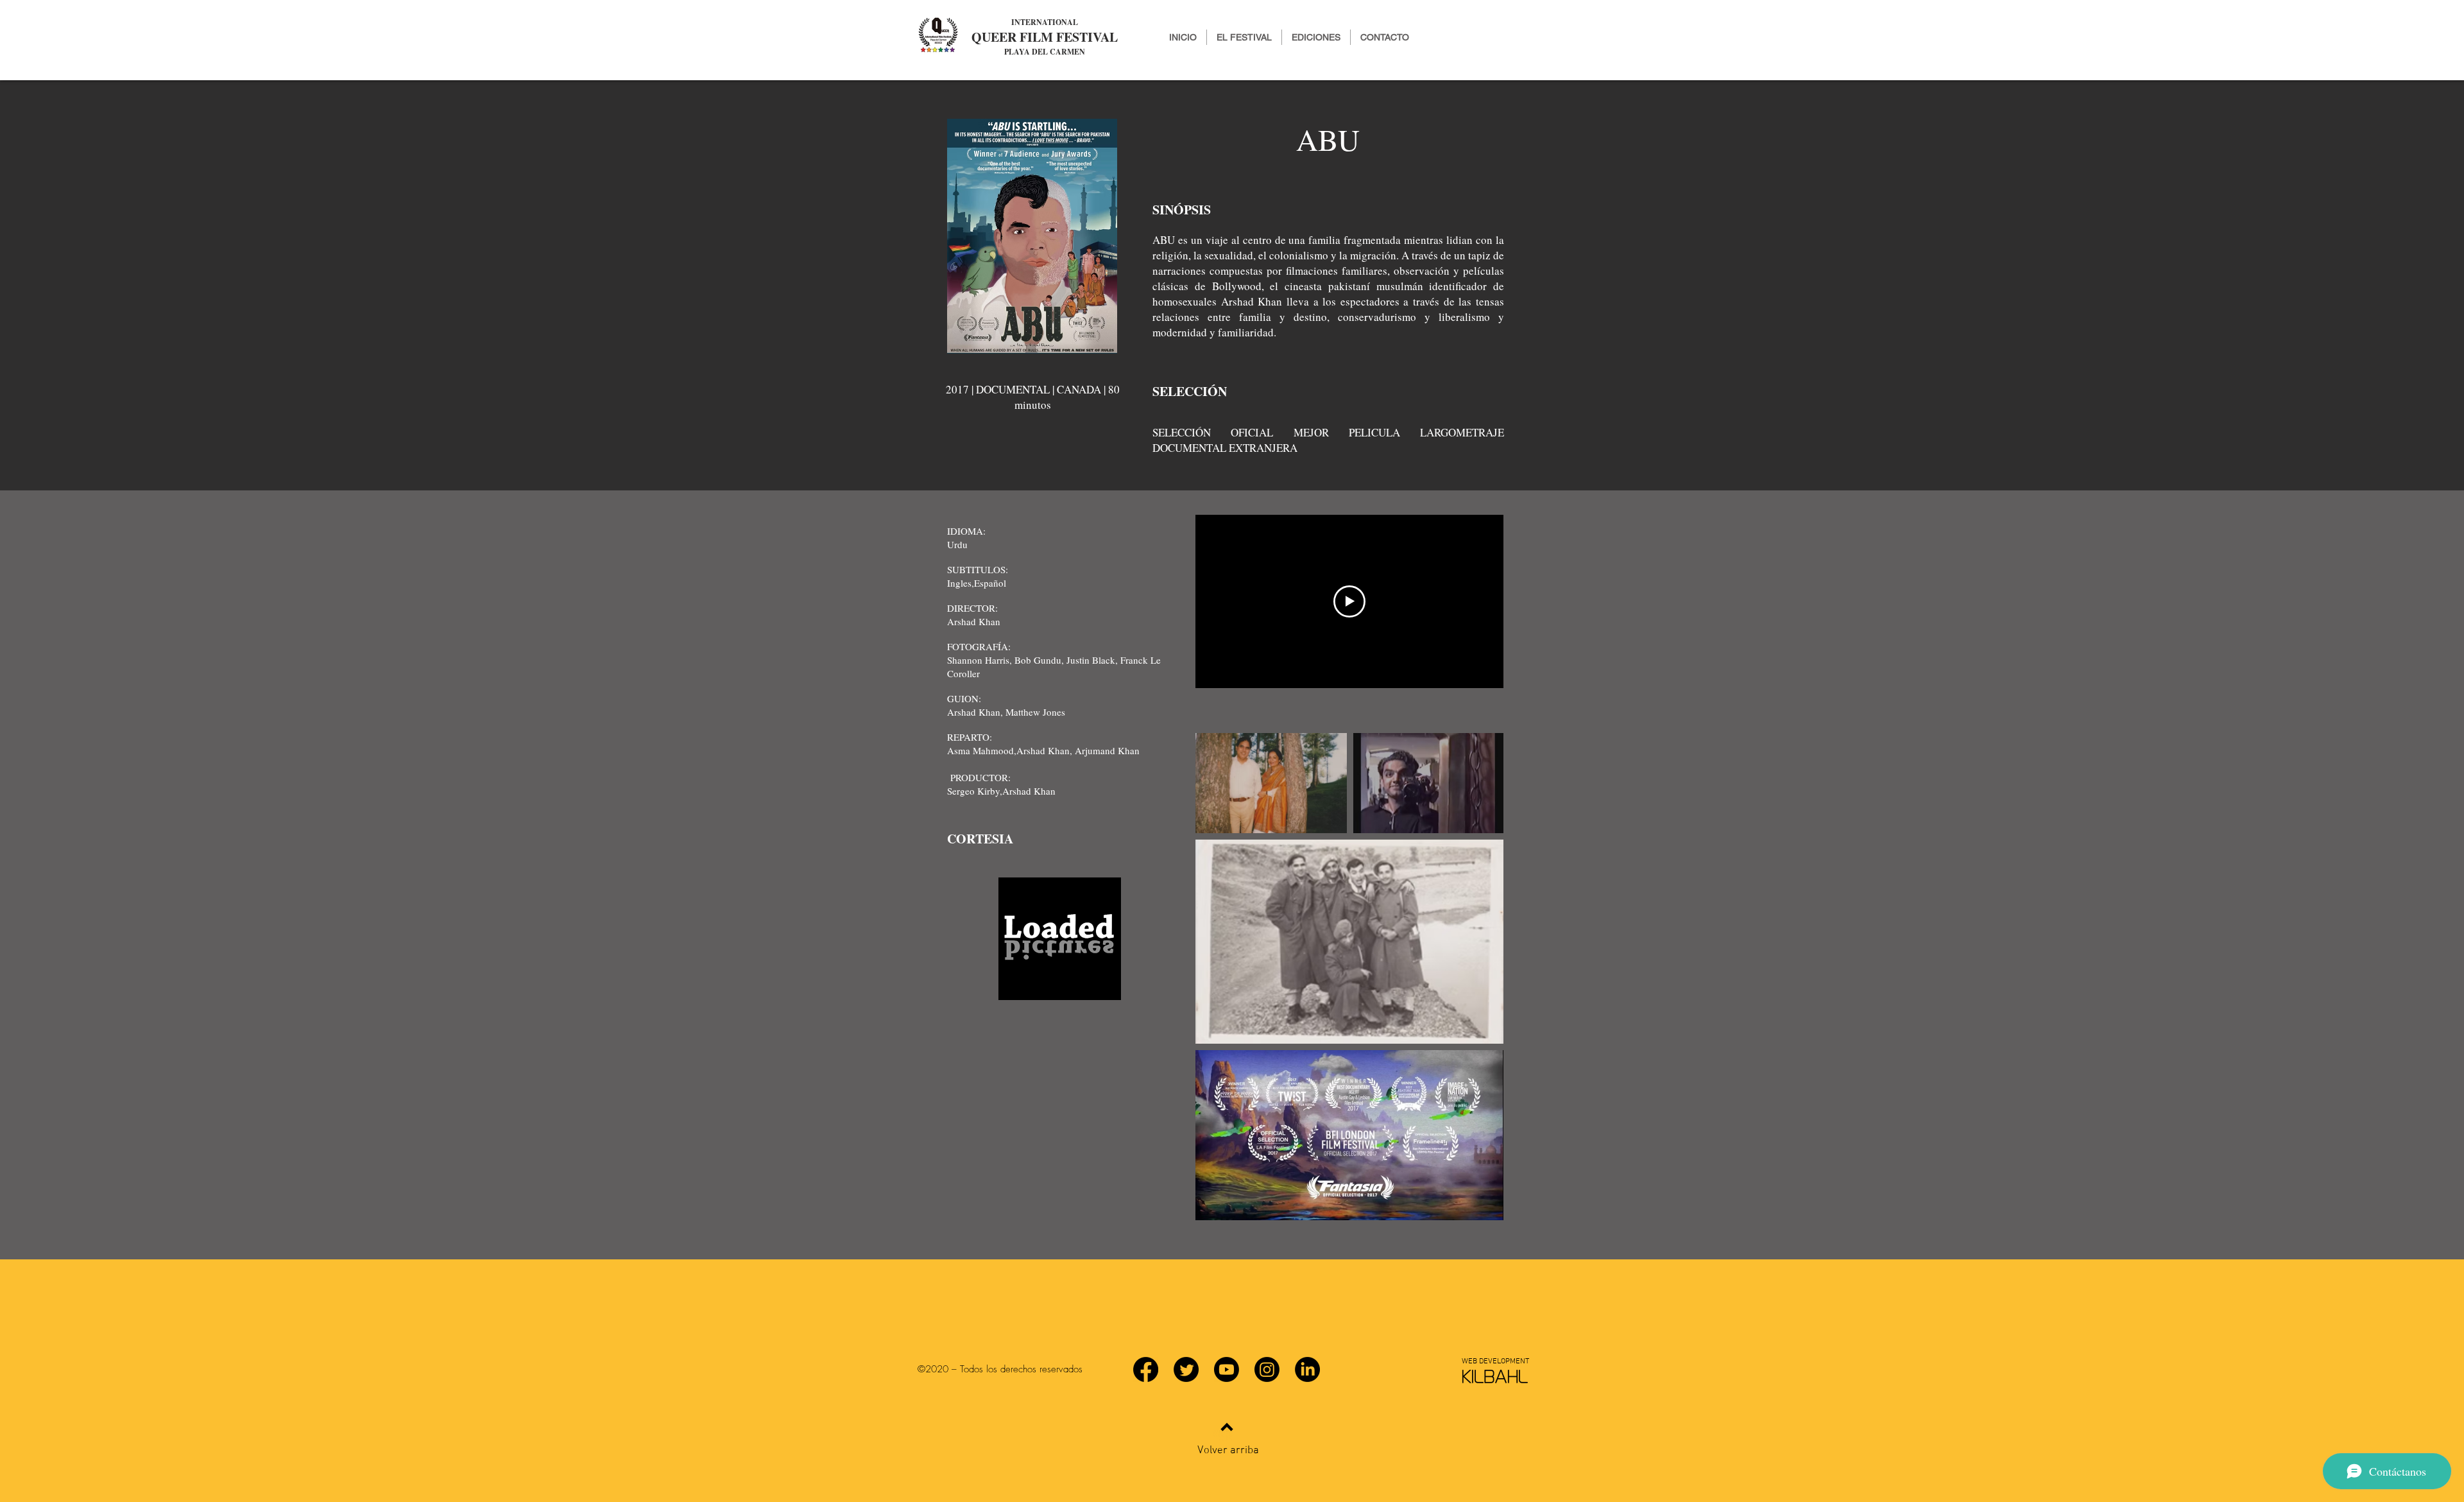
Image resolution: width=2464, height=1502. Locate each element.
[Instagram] (1267, 1369)
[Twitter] (1186, 1369)
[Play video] (1349, 601)
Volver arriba (1228, 1451)
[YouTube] (1227, 1369)
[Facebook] (1146, 1369)
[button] (1316, 37)
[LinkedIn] (1307, 1369)
